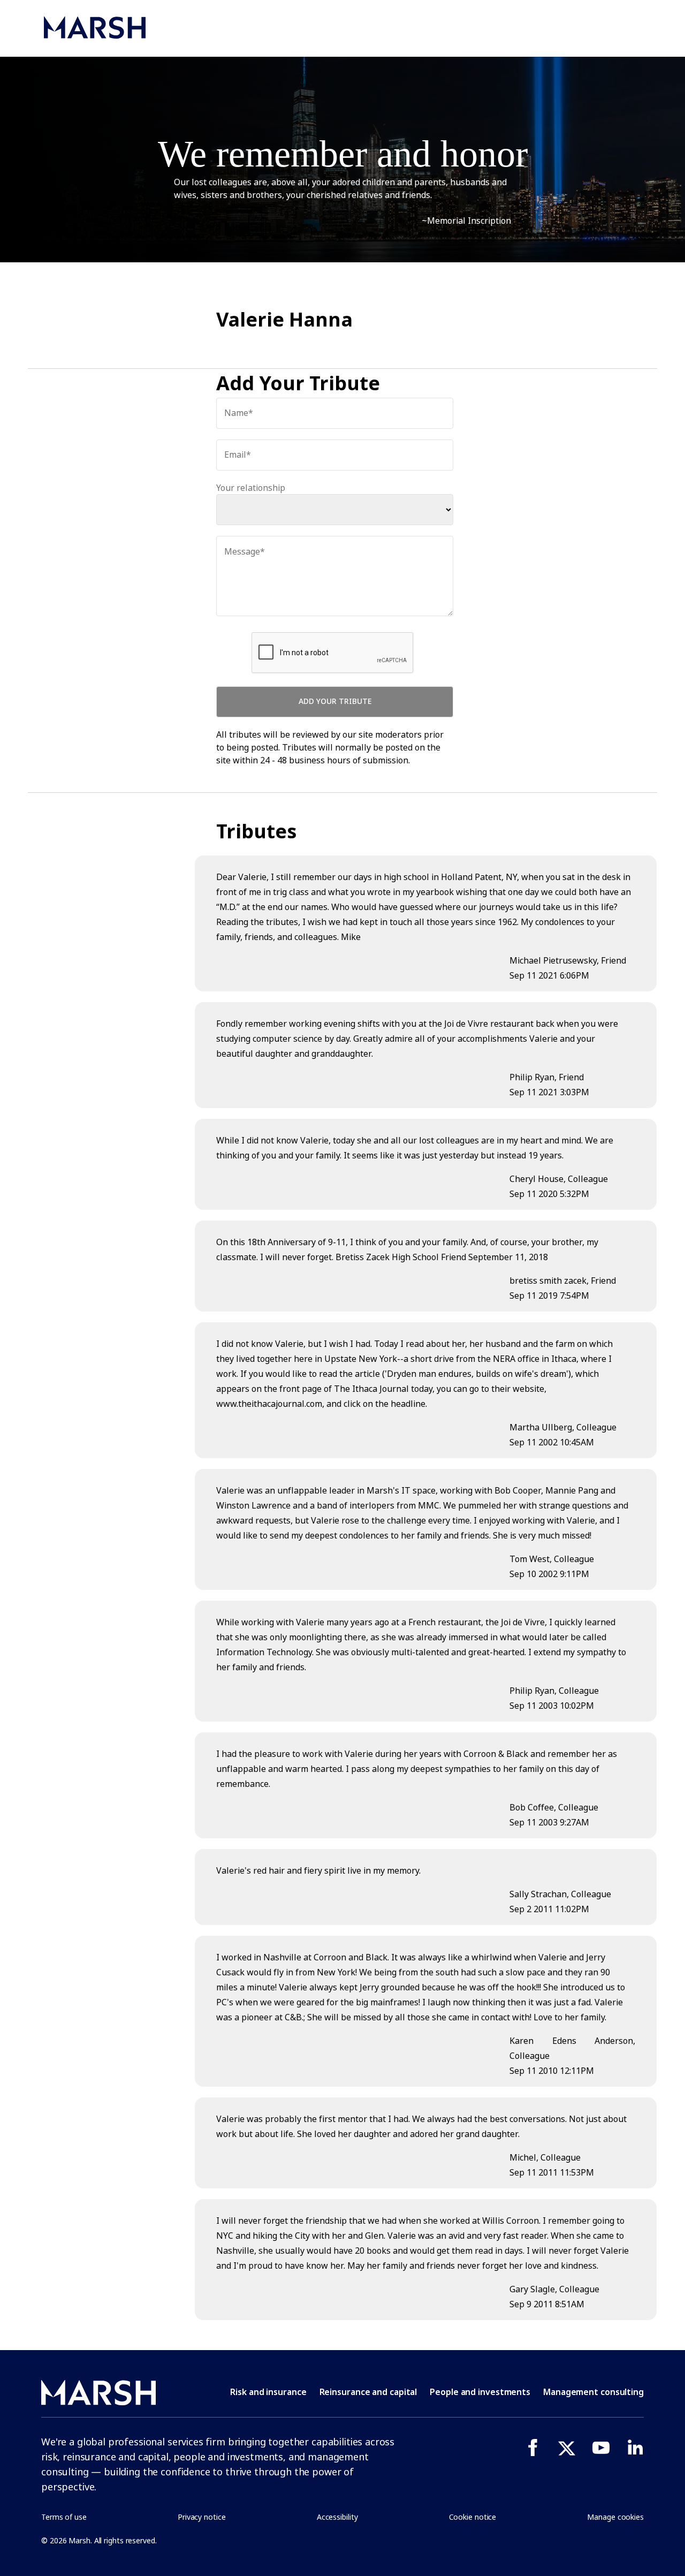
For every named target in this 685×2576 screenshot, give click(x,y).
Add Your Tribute (335, 701)
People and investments (480, 2392)
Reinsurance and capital (368, 2392)
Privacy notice (202, 2517)
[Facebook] (532, 2448)
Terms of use (64, 2517)
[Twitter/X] (567, 2448)
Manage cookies (615, 2517)
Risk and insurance (268, 2392)
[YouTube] (601, 2448)
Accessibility (337, 2517)
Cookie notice (473, 2517)
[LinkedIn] (635, 2448)
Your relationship (251, 488)
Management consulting (593, 2392)
